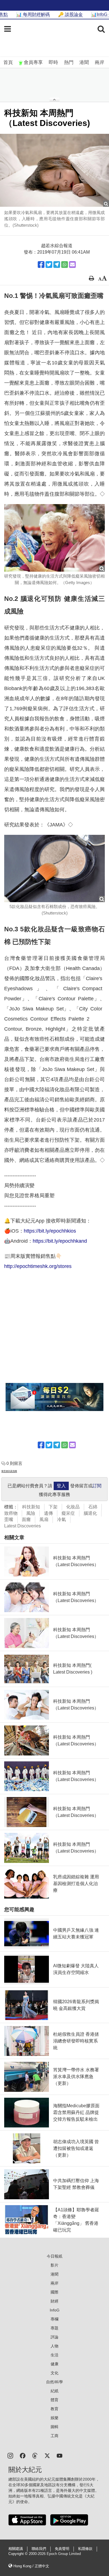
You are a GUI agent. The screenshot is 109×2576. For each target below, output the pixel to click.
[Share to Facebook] (41, 265)
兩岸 (99, 62)
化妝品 (73, 1507)
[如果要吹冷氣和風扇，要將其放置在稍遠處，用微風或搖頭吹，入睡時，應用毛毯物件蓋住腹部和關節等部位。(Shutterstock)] (54, 170)
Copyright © (19, 2554)
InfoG (55, 2310)
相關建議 (16, 2549)
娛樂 (54, 2418)
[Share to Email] (72, 265)
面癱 (26, 1519)
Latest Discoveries (22, 1526)
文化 (54, 2373)
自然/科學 (54, 2382)
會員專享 (33, 62)
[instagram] (10, 2455)
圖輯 (54, 2427)
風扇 (44, 1519)
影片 (54, 2265)
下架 (53, 1507)
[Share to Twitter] (49, 265)
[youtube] (60, 2455)
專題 (54, 2328)
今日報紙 (54, 2256)
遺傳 (48, 1513)
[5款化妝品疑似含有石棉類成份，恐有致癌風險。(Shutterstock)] (54, 868)
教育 (54, 2409)
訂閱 (97, 1486)
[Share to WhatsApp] (65, 265)
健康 (54, 2364)
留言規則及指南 (9, 1471)
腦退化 (90, 1513)
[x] (47, 2455)
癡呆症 (68, 1513)
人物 (54, 2346)
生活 (54, 2355)
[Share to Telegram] (57, 265)
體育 (54, 2400)
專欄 (54, 2319)
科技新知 (31, 1507)
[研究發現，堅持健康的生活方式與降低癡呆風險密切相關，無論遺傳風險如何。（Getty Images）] (54, 538)
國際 (54, 2292)
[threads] (35, 2455)
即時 (53, 62)
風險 (31, 1513)
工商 (54, 2436)
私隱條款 (85, 2549)
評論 (54, 2337)
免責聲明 (62, 2549)
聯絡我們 (39, 2549)
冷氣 (61, 1519)
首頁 (8, 62)
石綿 (93, 1507)
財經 (54, 2301)
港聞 (84, 62)
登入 (61, 1486)
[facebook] (23, 2455)
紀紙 (54, 2391)
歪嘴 (9, 1519)
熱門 (69, 62)
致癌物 (11, 1513)
